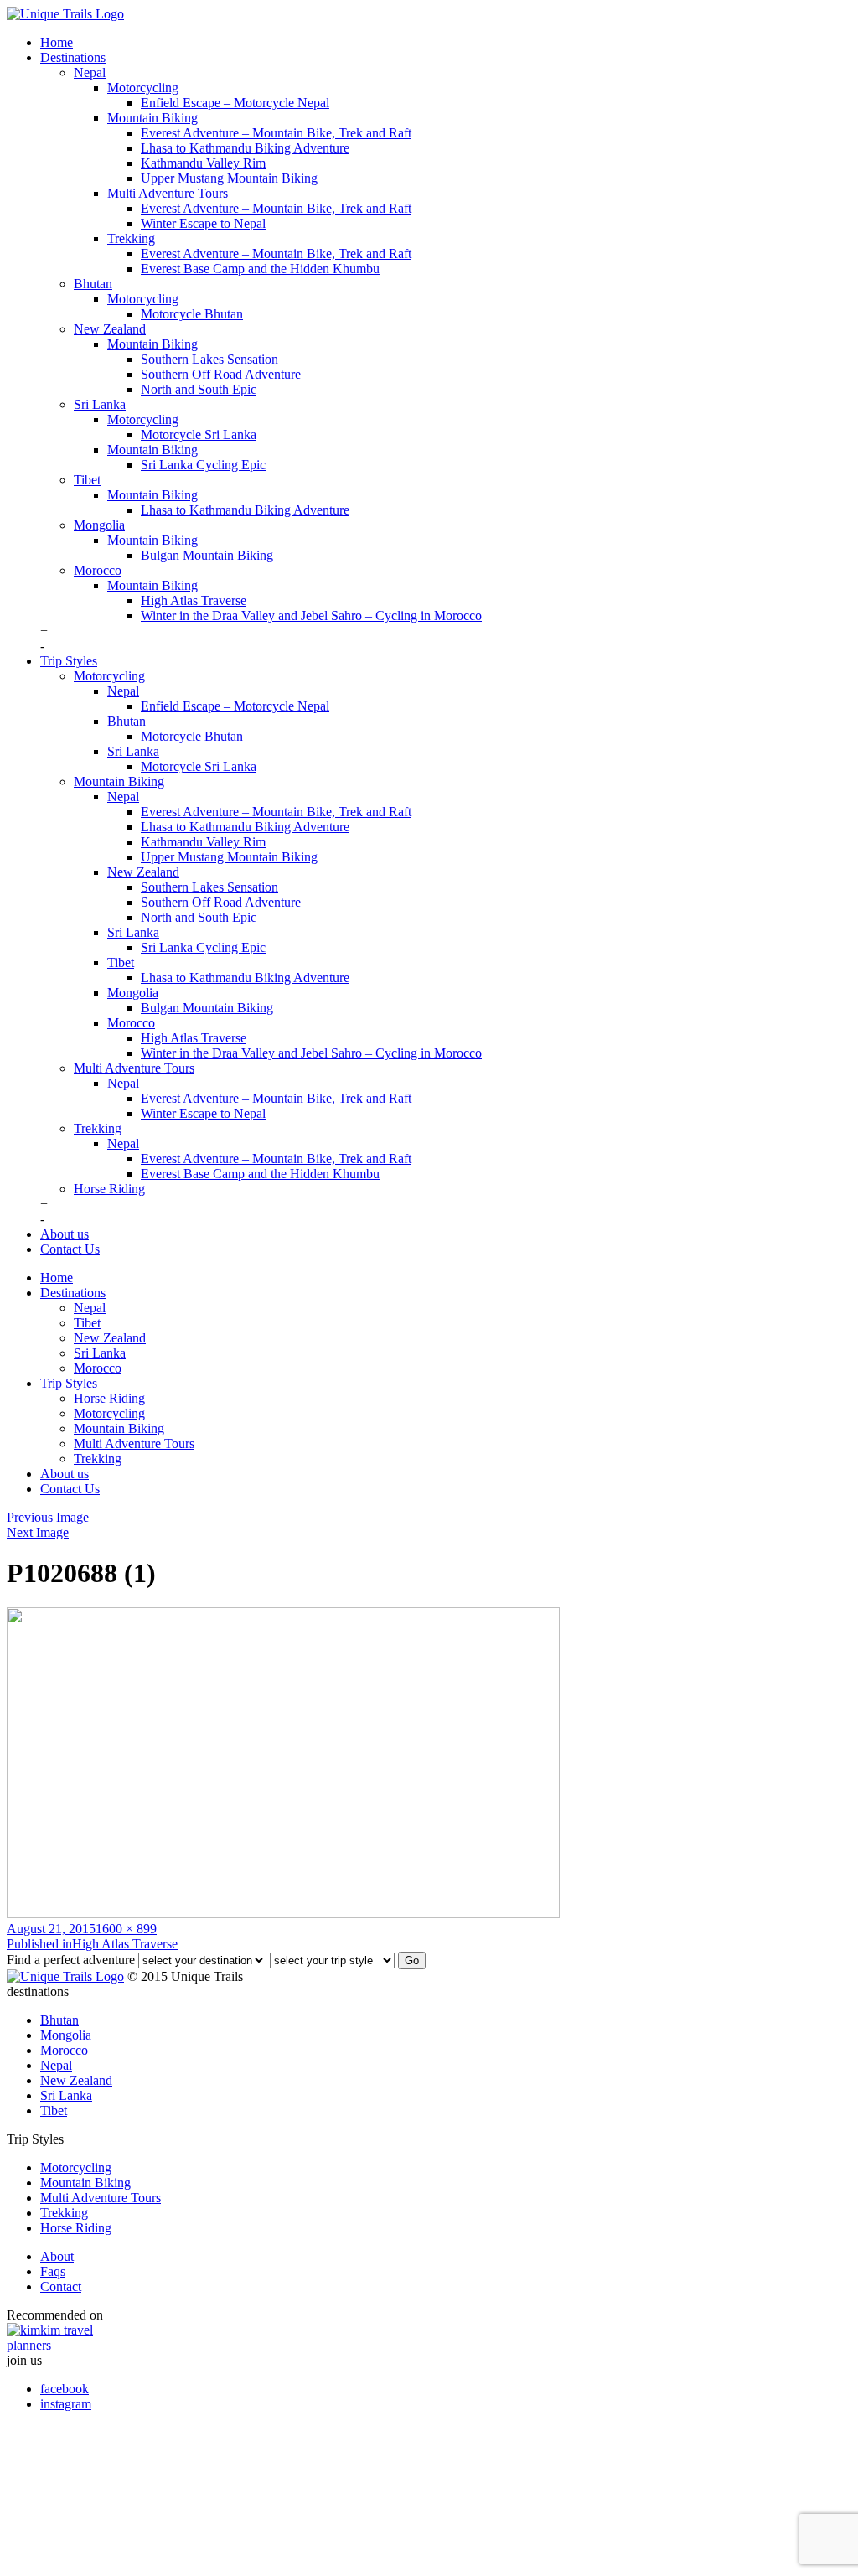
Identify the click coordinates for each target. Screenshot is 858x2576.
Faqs (53, 2271)
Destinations (73, 57)
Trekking (131, 238)
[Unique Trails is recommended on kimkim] (421, 2338)
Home (57, 42)
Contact (61, 2286)
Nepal (90, 72)
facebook (65, 2389)
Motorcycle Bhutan (192, 314)
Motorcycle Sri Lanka (199, 435)
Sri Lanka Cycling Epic (203, 465)
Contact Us (70, 1249)
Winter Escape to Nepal (203, 223)
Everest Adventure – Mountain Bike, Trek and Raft (276, 133)
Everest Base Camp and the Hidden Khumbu (260, 269)
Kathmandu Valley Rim (203, 163)
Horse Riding (109, 1189)
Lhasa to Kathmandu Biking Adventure (245, 148)
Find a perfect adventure (71, 1960)
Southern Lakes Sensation (209, 359)
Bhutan (93, 284)
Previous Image (48, 1517)
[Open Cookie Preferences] (132, 2561)
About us (65, 1234)
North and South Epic (199, 389)
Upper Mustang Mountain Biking (229, 178)
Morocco (98, 570)
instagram (66, 2404)
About (57, 2256)
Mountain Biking (152, 118)
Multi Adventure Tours (168, 193)
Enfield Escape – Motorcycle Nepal (235, 103)
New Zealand (110, 329)
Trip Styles (69, 661)
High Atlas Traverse (194, 600)
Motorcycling (143, 88)
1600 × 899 (126, 1929)
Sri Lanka (100, 404)
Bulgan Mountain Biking (207, 555)
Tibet (87, 480)
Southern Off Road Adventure (221, 374)
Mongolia (99, 525)
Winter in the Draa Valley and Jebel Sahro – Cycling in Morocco (311, 616)
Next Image (38, 1532)
